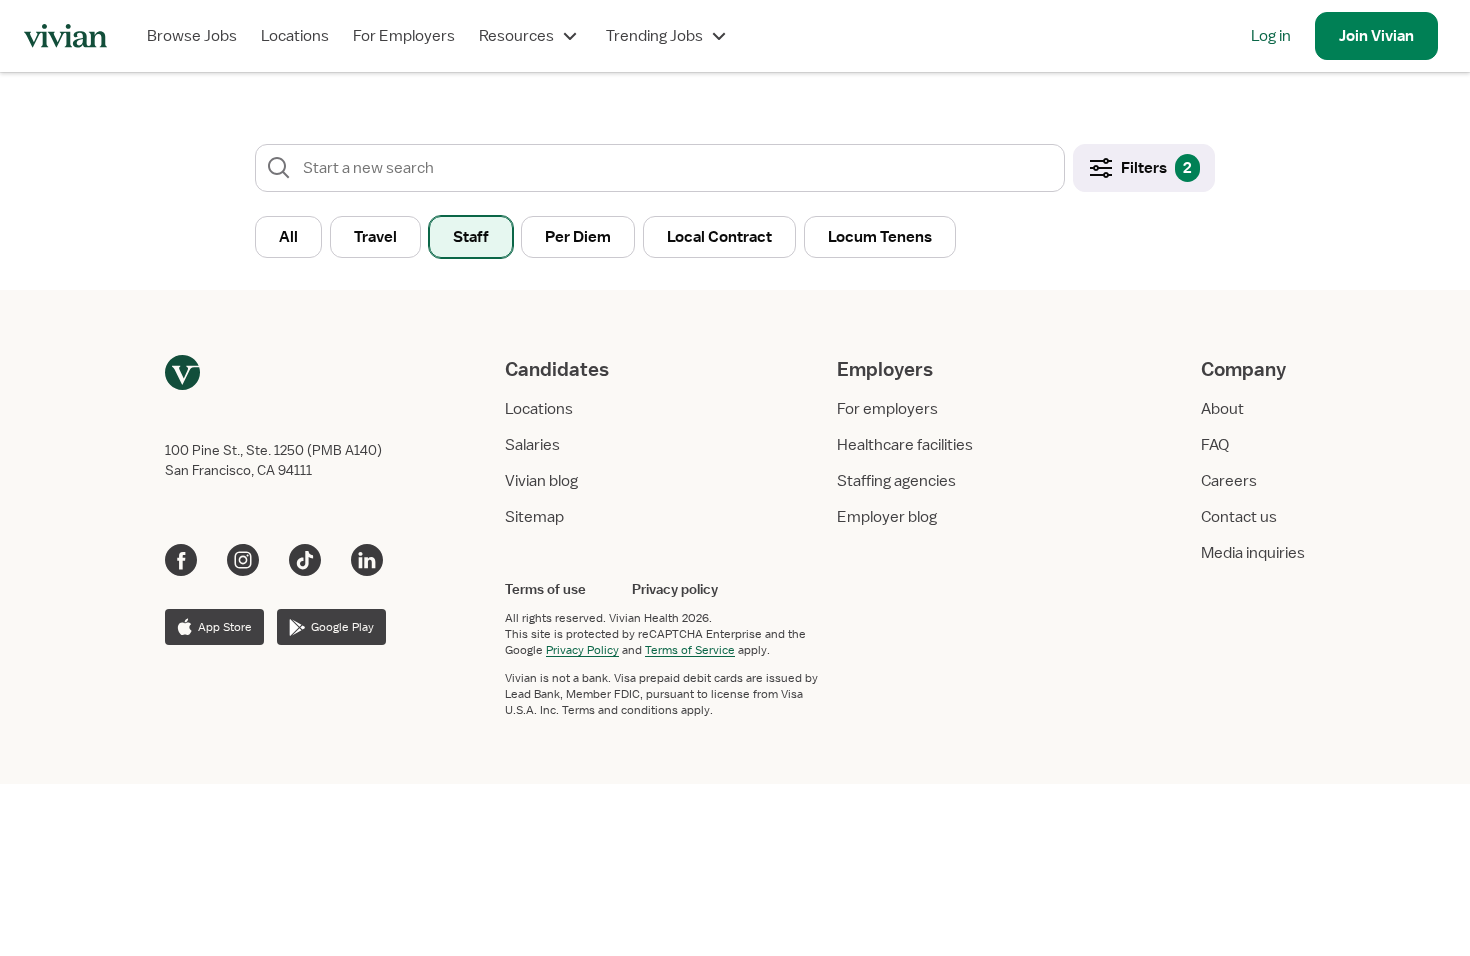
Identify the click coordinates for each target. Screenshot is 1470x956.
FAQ (1215, 445)
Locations (295, 36)
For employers (887, 409)
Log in (1271, 36)
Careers (1229, 481)
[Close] (1023, 116)
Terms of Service (690, 650)
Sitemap (534, 517)
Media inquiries (1253, 553)
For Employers (404, 36)
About (1222, 409)
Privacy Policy (582, 650)
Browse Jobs (192, 36)
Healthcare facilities (905, 445)
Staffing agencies (896, 481)
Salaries (532, 445)
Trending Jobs (654, 36)
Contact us (1239, 517)
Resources (516, 36)
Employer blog (887, 517)
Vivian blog (541, 481)
